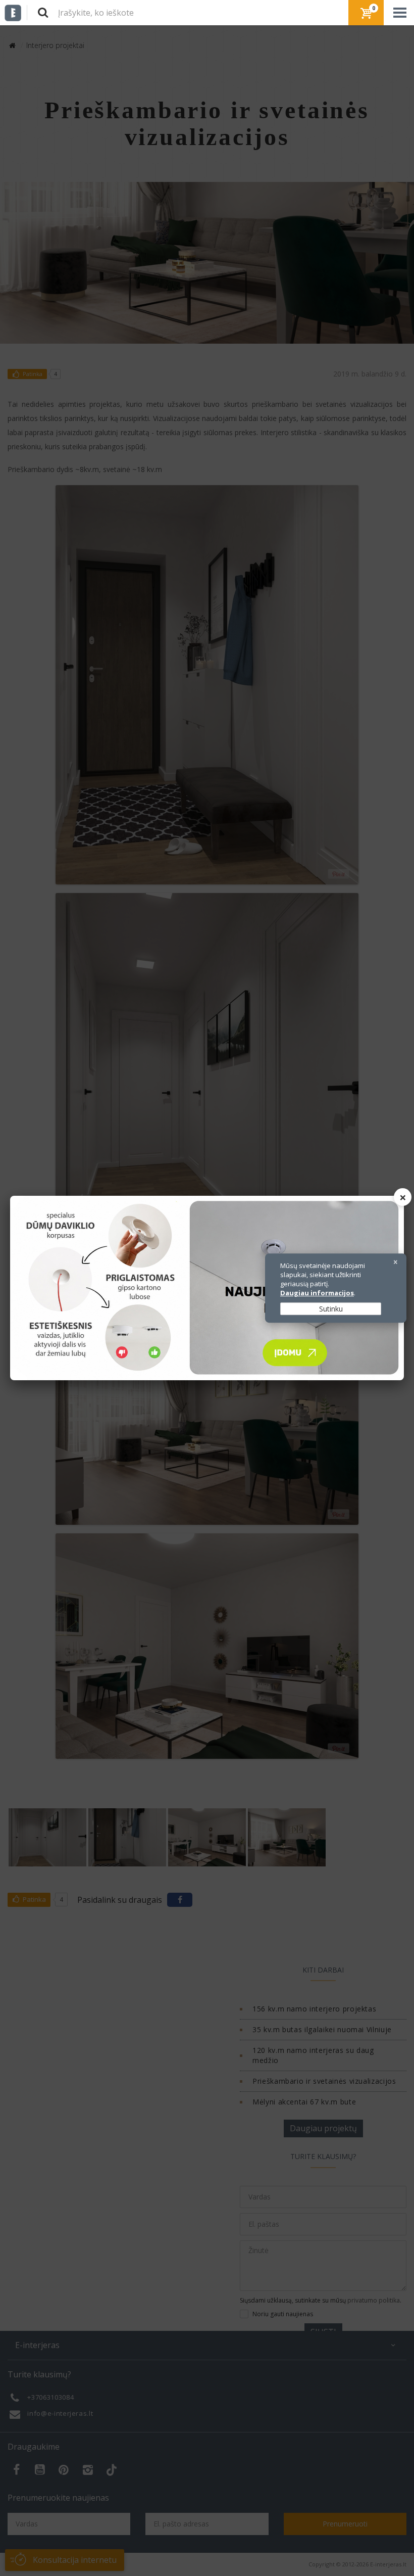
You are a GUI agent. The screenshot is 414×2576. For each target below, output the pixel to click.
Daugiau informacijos (317, 1293)
